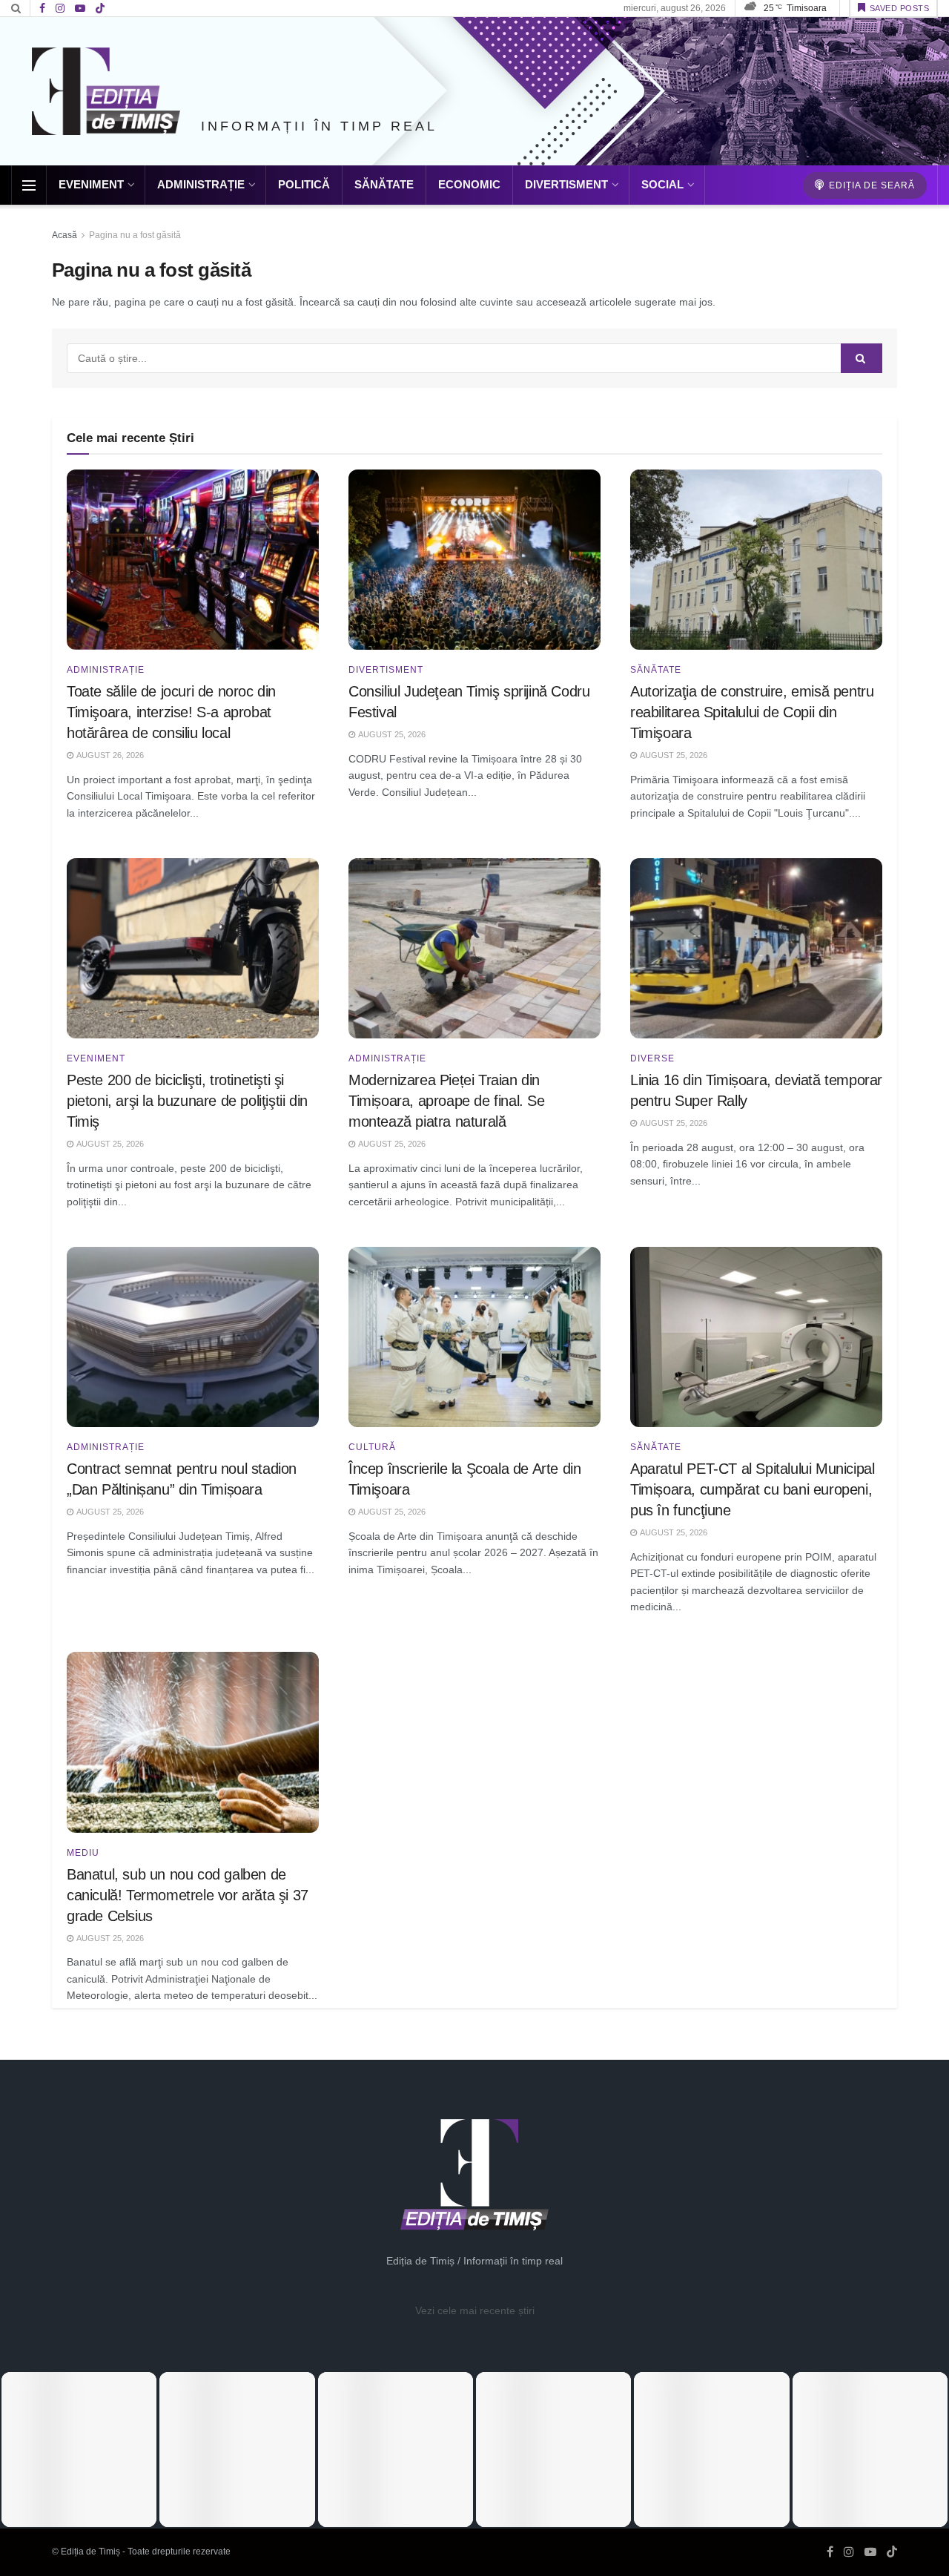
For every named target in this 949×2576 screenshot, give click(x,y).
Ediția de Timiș (90, 2552)
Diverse (652, 1058)
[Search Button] (16, 8)
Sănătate (384, 184)
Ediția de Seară (870, 185)
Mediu (83, 1853)
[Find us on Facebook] (42, 9)
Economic (469, 184)
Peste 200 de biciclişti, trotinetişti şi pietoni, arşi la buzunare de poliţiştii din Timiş (187, 1101)
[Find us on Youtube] (80, 9)
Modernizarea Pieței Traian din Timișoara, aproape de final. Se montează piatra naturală (447, 1101)
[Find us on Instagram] (60, 9)
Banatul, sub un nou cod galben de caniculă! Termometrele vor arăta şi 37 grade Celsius (188, 1895)
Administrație (201, 184)
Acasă (65, 235)
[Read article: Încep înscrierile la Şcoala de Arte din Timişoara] (474, 1337)
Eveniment (91, 184)
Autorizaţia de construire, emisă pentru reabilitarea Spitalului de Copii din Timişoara (752, 712)
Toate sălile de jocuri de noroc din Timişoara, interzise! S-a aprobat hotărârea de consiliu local (171, 712)
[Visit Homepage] (106, 91)
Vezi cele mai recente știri (475, 2310)
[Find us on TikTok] (100, 9)
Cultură (372, 1447)
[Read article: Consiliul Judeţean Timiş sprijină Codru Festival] (474, 560)
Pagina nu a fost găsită (135, 235)
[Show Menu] (29, 185)
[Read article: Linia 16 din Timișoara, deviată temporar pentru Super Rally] (756, 948)
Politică (304, 184)
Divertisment (566, 184)
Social (662, 184)
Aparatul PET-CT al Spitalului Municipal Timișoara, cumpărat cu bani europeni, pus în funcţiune (752, 1489)
